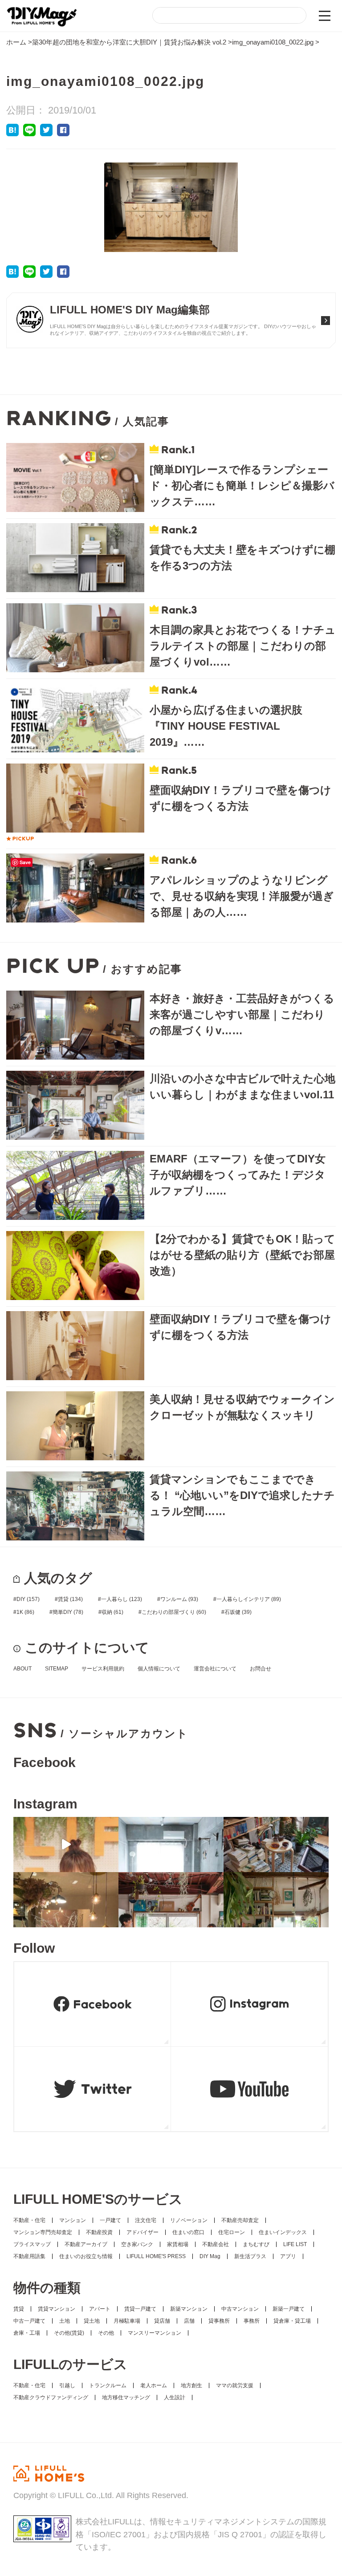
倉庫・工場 (27, 2333)
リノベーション (189, 2220)
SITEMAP (57, 1669)
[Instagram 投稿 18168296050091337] (66, 1845)
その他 (106, 2333)
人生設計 (175, 2397)
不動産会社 (216, 2244)
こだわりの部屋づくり (174, 1612)
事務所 (252, 2321)
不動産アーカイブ (86, 2244)
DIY (28, 1599)
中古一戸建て (29, 2321)
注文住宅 (146, 2220)
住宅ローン (232, 2232)
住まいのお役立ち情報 (86, 2256)
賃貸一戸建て (140, 2309)
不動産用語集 (29, 2256)
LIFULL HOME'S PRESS (156, 2256)
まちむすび (256, 2244)
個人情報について (159, 1669)
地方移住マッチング (126, 2397)
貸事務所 (219, 2321)
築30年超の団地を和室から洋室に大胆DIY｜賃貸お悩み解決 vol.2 (129, 42)
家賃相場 (178, 2244)
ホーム (16, 42)
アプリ (288, 2256)
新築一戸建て (289, 2309)
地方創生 (191, 2385)
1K (25, 1612)
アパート (100, 2309)
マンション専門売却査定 (43, 2232)
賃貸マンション (57, 2309)
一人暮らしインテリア (249, 1599)
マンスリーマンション (155, 2333)
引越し (67, 2385)
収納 (112, 1612)
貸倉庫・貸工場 (292, 2321)
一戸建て (110, 2220)
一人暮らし (122, 1599)
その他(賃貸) (69, 2333)
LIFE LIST (295, 2244)
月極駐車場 (127, 2321)
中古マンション (240, 2309)
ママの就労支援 (235, 2385)
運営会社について (215, 1669)
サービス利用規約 (103, 1669)
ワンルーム (179, 1599)
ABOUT (22, 1669)
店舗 (189, 2321)
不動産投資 (99, 2232)
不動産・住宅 (29, 2220)
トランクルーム (108, 2385)
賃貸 (70, 1599)
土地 (65, 2321)
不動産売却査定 (240, 2220)
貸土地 (92, 2321)
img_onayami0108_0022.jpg (273, 42)
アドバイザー (142, 2232)
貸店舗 (162, 2321)
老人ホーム (154, 2385)
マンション (73, 2220)
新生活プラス (250, 2256)
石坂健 (238, 1612)
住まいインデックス (283, 2232)
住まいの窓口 (188, 2232)
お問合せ (261, 1669)
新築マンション (189, 2309)
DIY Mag (210, 2256)
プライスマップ (32, 2244)
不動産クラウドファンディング (51, 2397)
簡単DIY (68, 1612)
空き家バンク (137, 2244)
